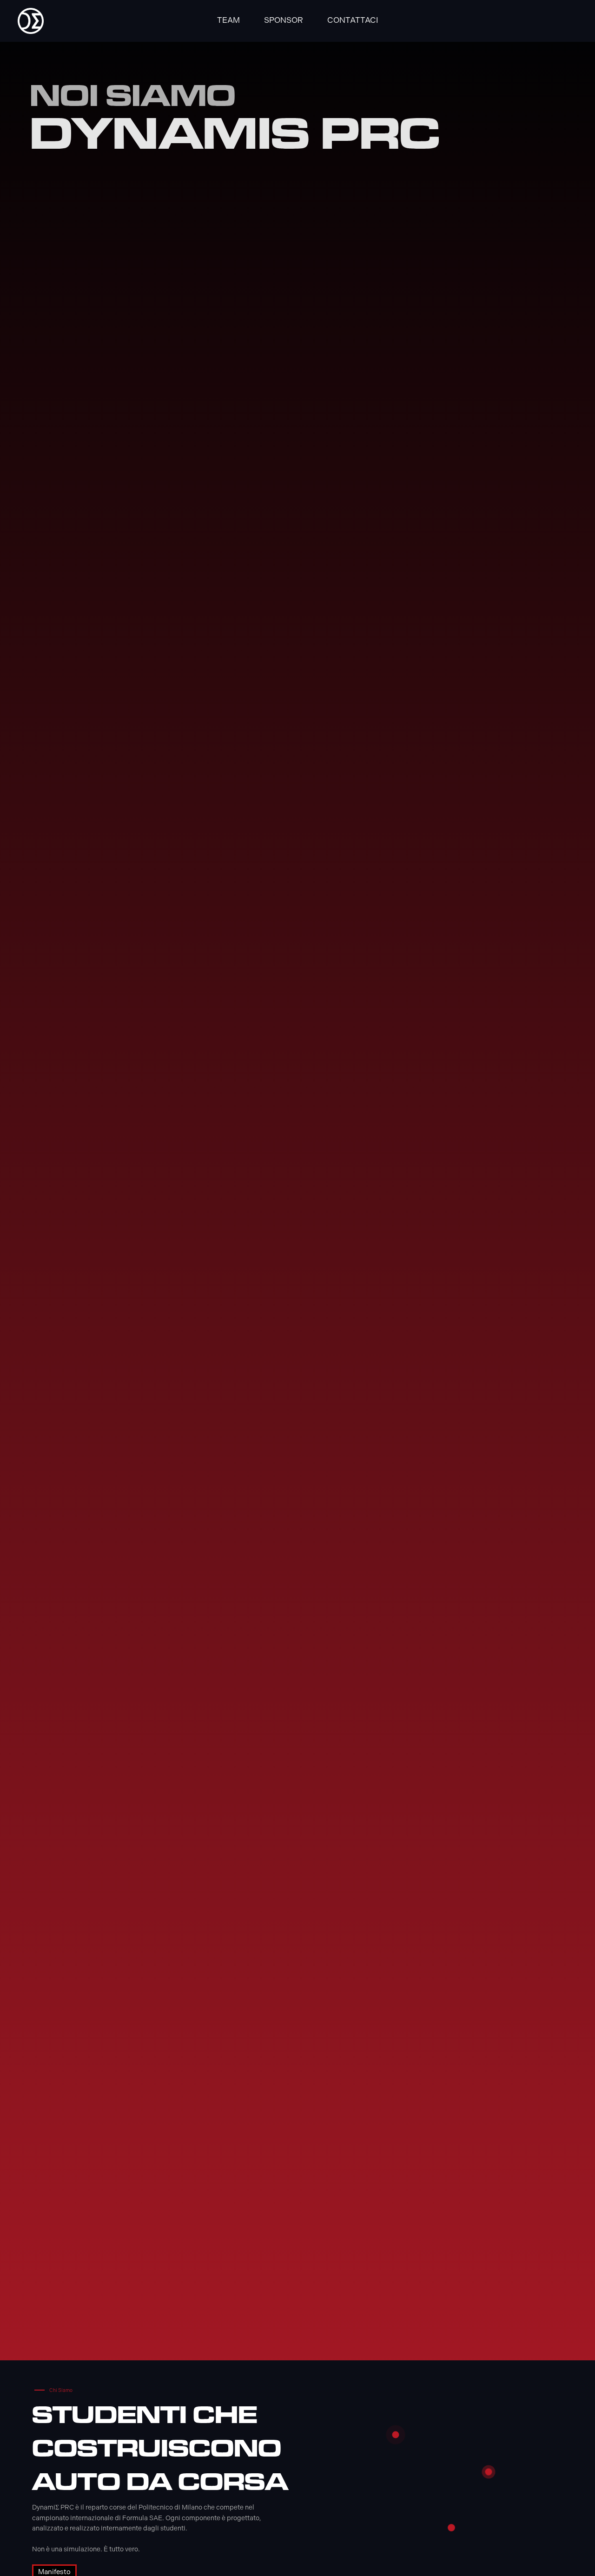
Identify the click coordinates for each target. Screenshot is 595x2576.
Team (228, 20)
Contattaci (353, 20)
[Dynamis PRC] (31, 21)
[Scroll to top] (572, 2553)
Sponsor (284, 20)
